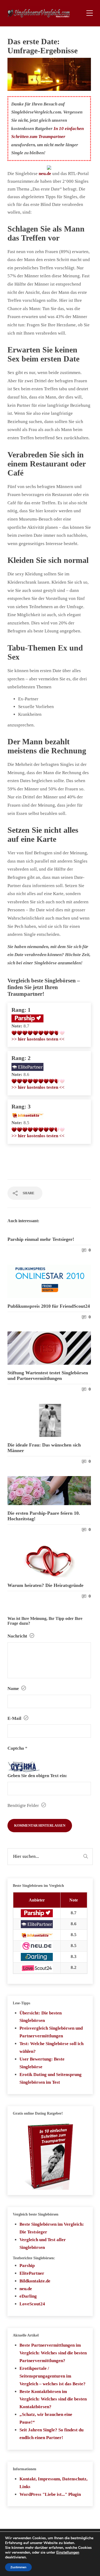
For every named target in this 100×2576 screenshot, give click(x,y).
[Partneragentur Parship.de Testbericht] (27, 1018)
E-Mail (15, 1718)
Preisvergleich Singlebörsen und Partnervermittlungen (51, 2032)
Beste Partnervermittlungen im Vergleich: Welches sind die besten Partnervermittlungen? (53, 2353)
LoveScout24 (32, 2304)
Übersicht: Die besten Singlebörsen (41, 2017)
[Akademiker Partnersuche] (27, 1066)
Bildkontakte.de (35, 2281)
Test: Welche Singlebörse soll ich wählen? (51, 2047)
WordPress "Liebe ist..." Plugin (50, 2494)
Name (14, 1689)
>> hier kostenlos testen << (38, 1039)
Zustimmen (18, 2567)
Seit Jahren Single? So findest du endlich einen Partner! (51, 2434)
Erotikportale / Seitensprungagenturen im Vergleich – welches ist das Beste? (53, 2376)
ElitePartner (32, 2273)
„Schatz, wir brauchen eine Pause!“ (46, 2418)
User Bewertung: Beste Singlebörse (42, 2063)
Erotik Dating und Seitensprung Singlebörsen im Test (51, 2078)
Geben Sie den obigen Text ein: (37, 1776)
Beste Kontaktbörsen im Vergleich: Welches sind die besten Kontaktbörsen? (53, 2399)
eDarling (28, 2296)
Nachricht (18, 1636)
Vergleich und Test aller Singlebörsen (43, 2244)
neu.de (26, 2289)
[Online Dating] (27, 1115)
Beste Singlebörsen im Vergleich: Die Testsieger (52, 2228)
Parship (27, 2266)
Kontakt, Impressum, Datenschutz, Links (53, 2483)
